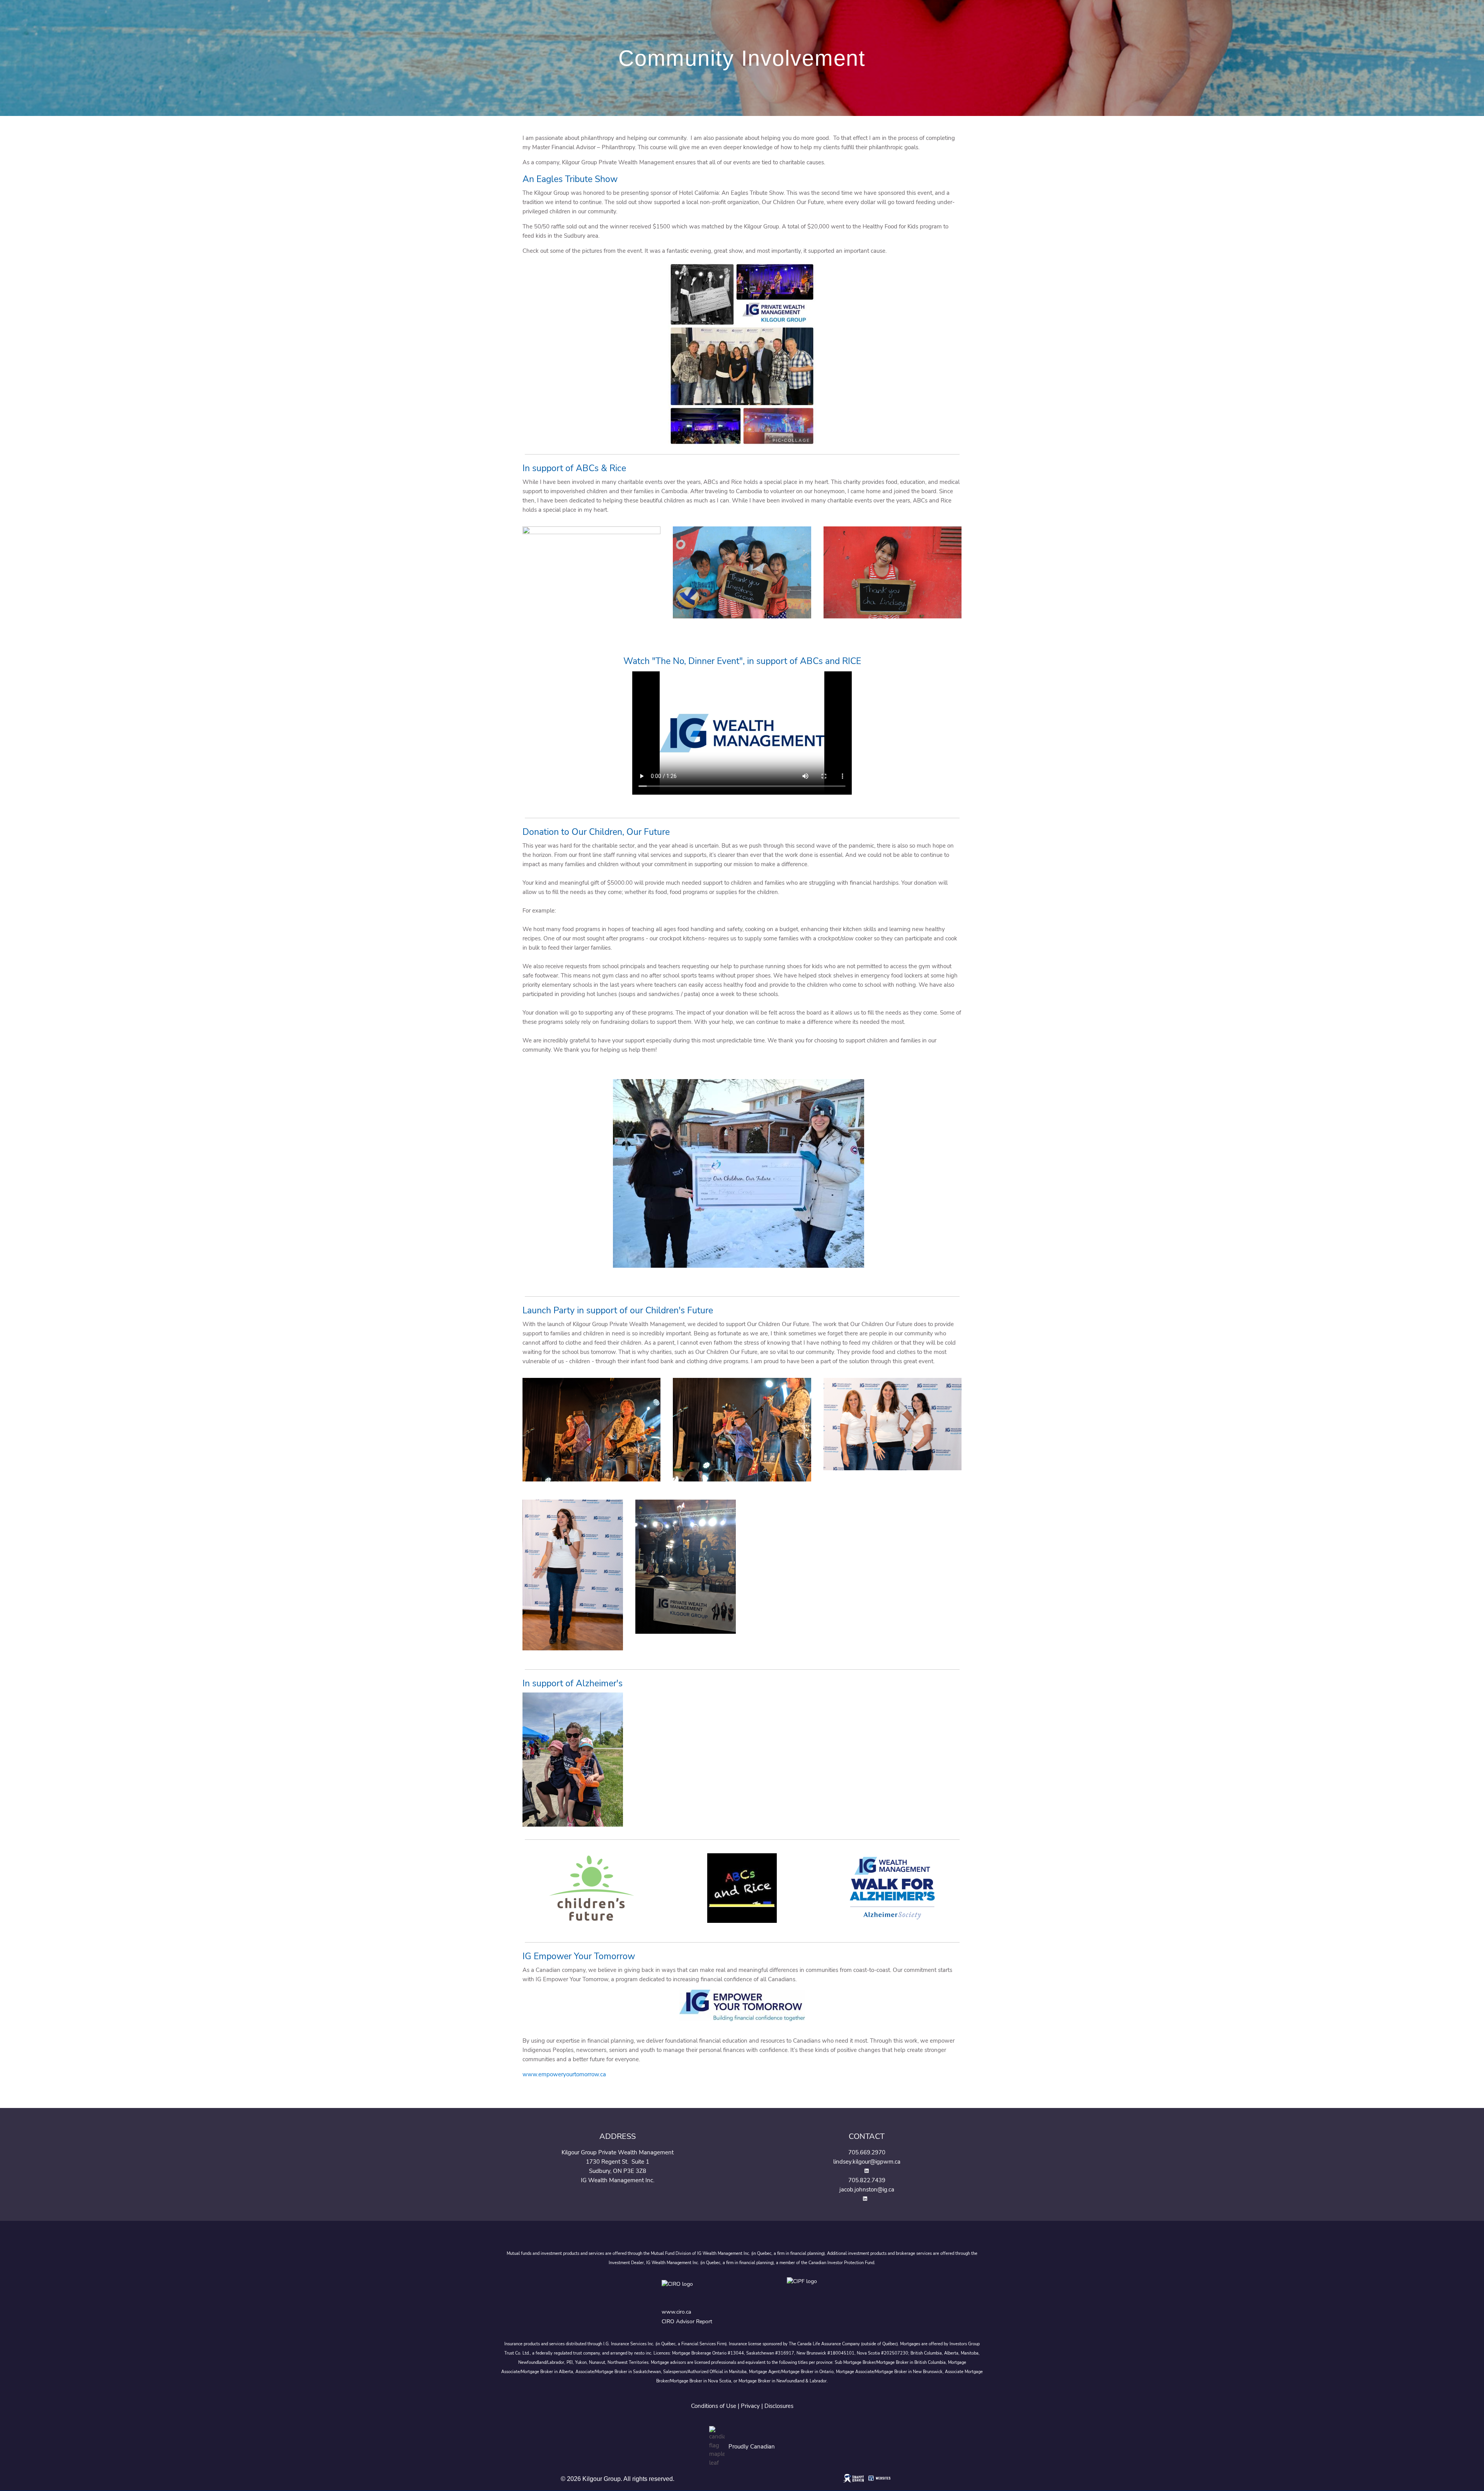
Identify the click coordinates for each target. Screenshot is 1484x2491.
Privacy (750, 2406)
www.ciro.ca (676, 2312)
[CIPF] (804, 2290)
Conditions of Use (714, 2406)
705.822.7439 (867, 2180)
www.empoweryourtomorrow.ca (564, 2074)
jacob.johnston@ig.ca (867, 2190)
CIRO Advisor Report (687, 2322)
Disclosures (779, 2406)
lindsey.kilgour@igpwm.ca (867, 2162)
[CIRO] (702, 2290)
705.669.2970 (867, 2152)
